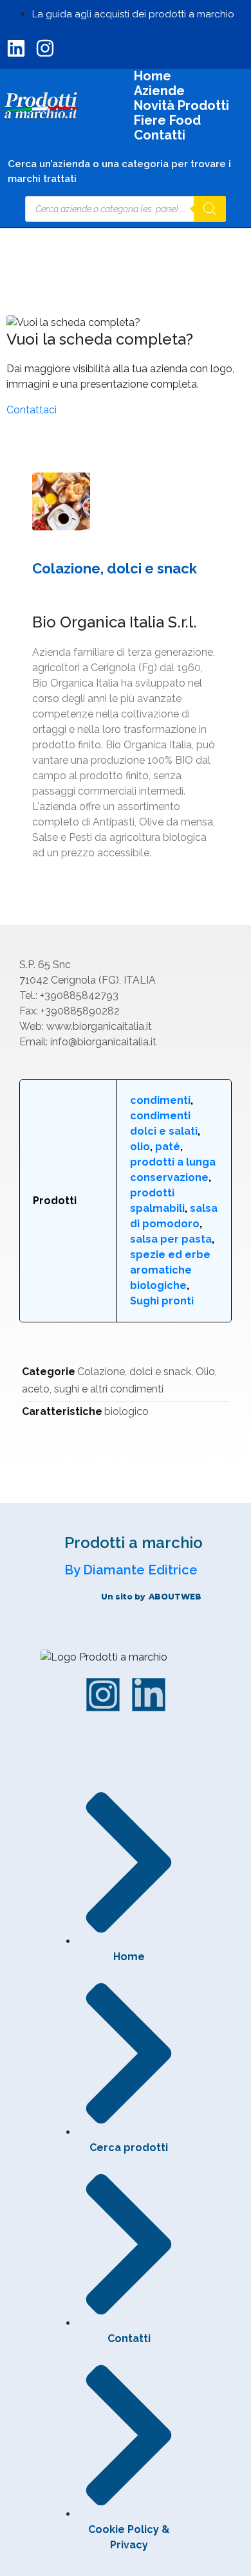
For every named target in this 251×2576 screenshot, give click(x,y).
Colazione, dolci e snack (134, 1372)
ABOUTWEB (175, 1597)
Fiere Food (167, 121)
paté (168, 1147)
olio (140, 1147)
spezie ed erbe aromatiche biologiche (170, 1270)
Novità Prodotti (181, 106)
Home (153, 76)
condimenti (160, 1100)
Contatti (160, 135)
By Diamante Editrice (131, 1570)
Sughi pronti (162, 1301)
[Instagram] (103, 1695)
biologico (126, 1411)
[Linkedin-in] (149, 1695)
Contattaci (32, 410)
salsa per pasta (171, 1239)
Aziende (159, 91)
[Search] (210, 209)
